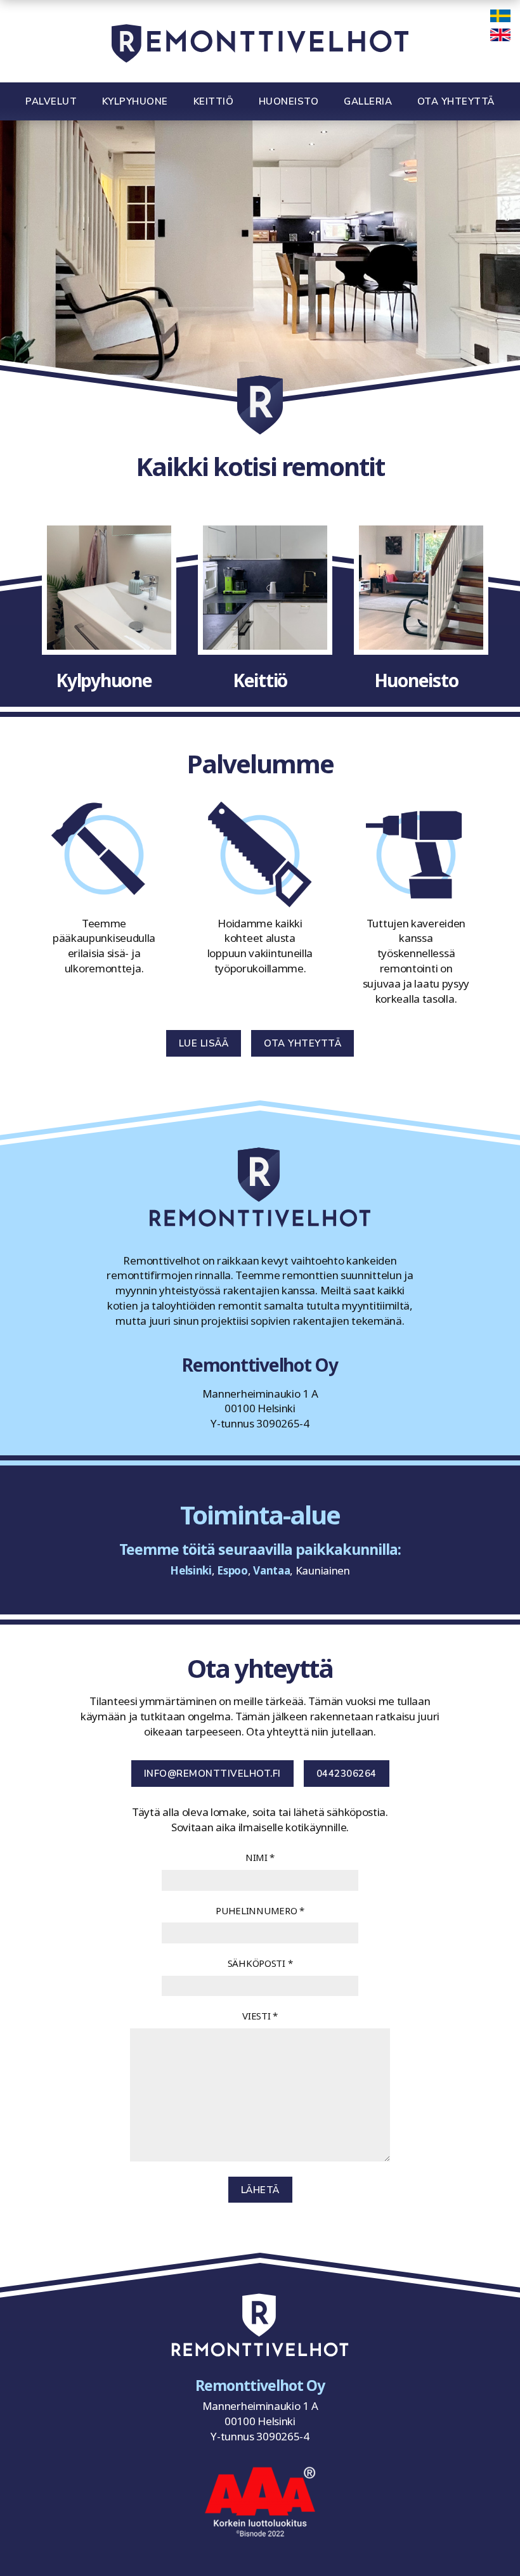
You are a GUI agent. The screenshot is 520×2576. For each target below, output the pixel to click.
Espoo (232, 1570)
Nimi (260, 1857)
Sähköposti (260, 1963)
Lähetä (260, 2190)
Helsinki (191, 1570)
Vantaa (271, 1570)
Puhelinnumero (260, 1910)
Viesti (260, 2016)
